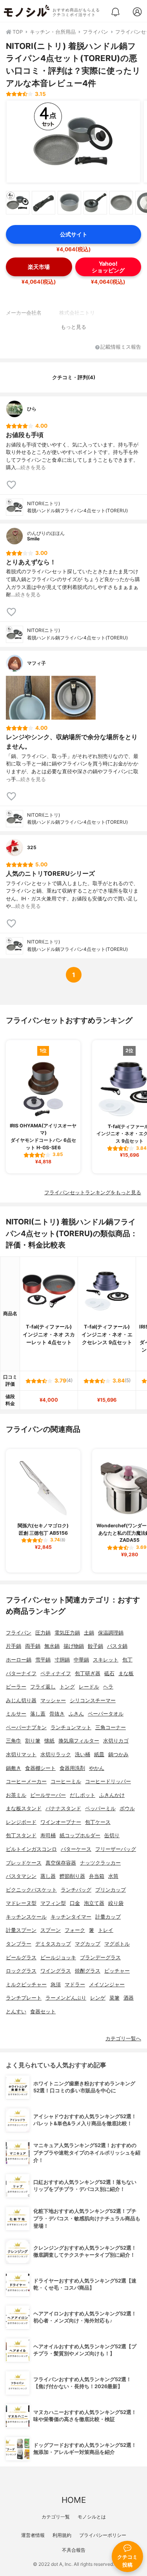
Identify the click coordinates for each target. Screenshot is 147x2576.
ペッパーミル (100, 1808)
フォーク (75, 1930)
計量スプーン (21, 1930)
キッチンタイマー (71, 1917)
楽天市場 (39, 267)
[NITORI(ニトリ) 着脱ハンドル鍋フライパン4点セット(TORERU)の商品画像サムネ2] (44, 203)
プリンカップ (111, 1890)
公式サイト (74, 234)
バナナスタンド (63, 1808)
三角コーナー (111, 1727)
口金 (75, 1903)
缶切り (112, 1835)
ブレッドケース (24, 1863)
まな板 (126, 1673)
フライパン (19, 1633)
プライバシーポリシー (103, 2535)
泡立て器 (94, 1903)
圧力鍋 (43, 1633)
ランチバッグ (76, 1890)
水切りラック (56, 1754)
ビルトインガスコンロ (31, 1849)
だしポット (83, 1795)
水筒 (113, 1876)
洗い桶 (83, 1754)
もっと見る (73, 327)
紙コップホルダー (80, 1835)
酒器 (129, 1998)
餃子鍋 (95, 1646)
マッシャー (53, 1700)
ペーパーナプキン (26, 1727)
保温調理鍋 (111, 1633)
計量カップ (108, 1917)
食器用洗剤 (72, 1768)
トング (67, 1687)
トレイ (106, 1930)
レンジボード (21, 1822)
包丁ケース (98, 1822)
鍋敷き (14, 1768)
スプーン (51, 1930)
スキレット (106, 1660)
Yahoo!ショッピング (108, 267)
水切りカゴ (116, 1741)
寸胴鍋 (62, 1660)
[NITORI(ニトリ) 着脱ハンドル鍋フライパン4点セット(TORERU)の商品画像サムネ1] (18, 203)
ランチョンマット (71, 1727)
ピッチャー (117, 1971)
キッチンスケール (26, 1917)
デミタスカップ (53, 1944)
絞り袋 (116, 1903)
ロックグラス (21, 1971)
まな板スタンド (24, 1808)
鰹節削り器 (72, 1876)
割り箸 (33, 1741)
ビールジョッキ (58, 1958)
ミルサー (16, 1714)
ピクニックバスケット (31, 1890)
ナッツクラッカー (100, 1863)
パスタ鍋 (117, 1646)
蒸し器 (48, 1876)
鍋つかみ (118, 1754)
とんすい (16, 2012)
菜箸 (114, 1998)
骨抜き (57, 1714)
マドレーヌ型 (21, 1903)
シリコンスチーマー (93, 1700)
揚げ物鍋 (74, 1646)
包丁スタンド (21, 1835)
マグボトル (117, 1944)
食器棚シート (40, 1768)
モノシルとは (92, 2517)
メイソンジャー (107, 1985)
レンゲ (98, 1998)
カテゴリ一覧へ (123, 2039)
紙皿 (99, 1754)
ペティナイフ (56, 1673)
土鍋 (89, 1633)
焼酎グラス (88, 1971)
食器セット (43, 2012)
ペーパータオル (106, 1714)
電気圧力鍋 (67, 1633)
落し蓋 (38, 1714)
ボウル (127, 1808)
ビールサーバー (48, 1795)
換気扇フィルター (79, 1741)
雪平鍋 (43, 1660)
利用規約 (62, 2535)
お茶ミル (16, 1795)
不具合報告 (74, 2550)
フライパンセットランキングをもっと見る (93, 1193)
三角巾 (14, 1741)
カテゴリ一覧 (56, 2517)
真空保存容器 (61, 1863)
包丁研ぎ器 (88, 1673)
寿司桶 (48, 1835)
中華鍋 (81, 1660)
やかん (97, 1768)
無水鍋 (52, 1646)
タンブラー (19, 1944)
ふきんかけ (112, 1795)
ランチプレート (24, 1998)
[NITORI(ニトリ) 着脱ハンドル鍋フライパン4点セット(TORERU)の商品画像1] (73, 142)
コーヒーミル (66, 1781)
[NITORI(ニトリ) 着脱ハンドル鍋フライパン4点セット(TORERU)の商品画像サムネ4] (95, 203)
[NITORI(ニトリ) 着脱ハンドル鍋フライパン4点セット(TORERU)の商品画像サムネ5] (121, 203)
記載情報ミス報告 (121, 347)
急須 (56, 1985)
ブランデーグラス (100, 1958)
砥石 (109, 1673)
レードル (89, 1687)
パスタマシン (21, 1876)
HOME (74, 2500)
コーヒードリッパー (108, 1781)
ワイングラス (56, 1971)
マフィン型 (53, 1903)
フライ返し (43, 1687)
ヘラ (108, 1687)
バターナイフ (21, 1673)
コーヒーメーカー (26, 1781)
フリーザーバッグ (116, 1849)
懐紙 (49, 1741)
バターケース (76, 1849)
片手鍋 (14, 1646)
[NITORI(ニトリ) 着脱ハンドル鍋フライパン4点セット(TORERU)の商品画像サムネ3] (69, 203)
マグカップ (88, 1944)
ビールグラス (21, 1958)
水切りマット (21, 1754)
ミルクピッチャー (26, 1985)
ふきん (76, 1714)
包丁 (127, 1660)
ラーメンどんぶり (66, 1998)
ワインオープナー (61, 1822)
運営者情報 (33, 2535)
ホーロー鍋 (19, 1660)
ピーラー (16, 1687)
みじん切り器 (21, 1700)
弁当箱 (97, 1876)
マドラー (75, 1985)
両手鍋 (33, 1646)
